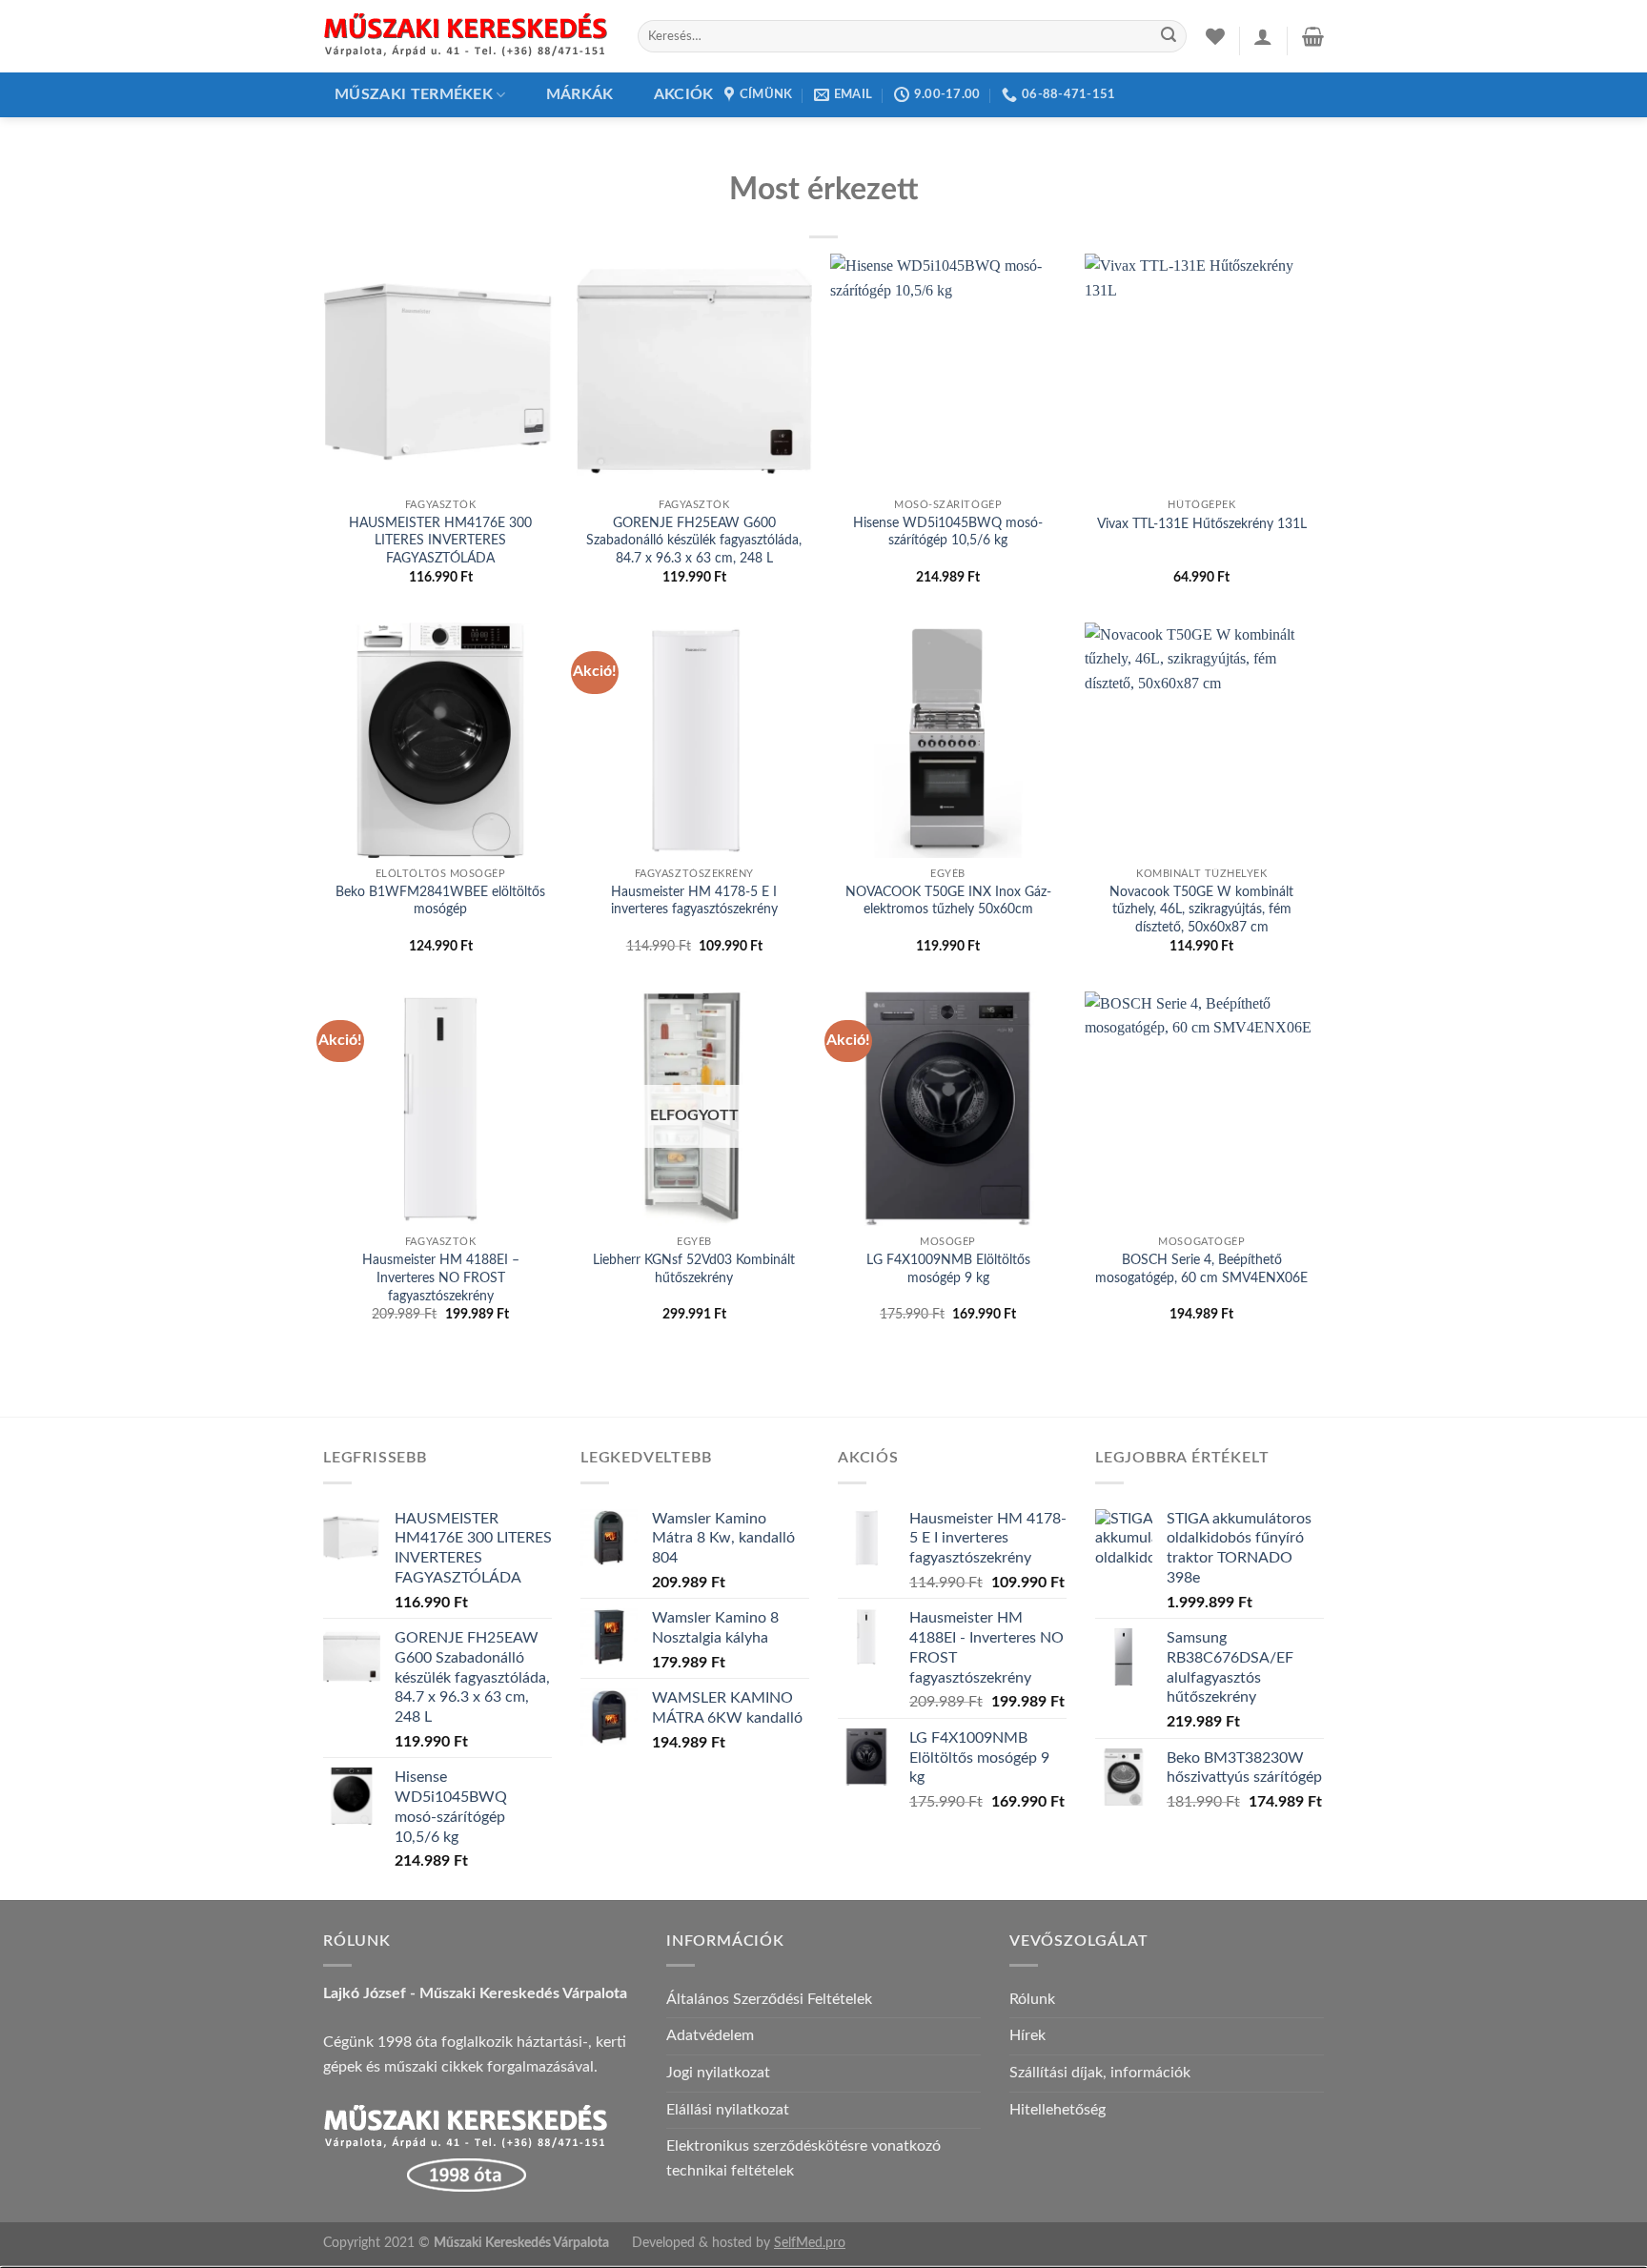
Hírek (1027, 2035)
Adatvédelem (710, 2035)
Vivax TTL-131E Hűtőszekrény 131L (1202, 524)
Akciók (684, 94)
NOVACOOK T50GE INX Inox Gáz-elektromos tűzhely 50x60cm (948, 901)
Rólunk (1032, 1999)
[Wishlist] (1215, 36)
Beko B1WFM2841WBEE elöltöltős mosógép (440, 901)
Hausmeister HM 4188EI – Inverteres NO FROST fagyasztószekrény (441, 1277)
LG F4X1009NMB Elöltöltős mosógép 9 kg (948, 1269)
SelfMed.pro (810, 2243)
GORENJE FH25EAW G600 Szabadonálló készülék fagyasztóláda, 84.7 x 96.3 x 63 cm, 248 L (694, 541)
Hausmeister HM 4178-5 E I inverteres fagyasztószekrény (694, 901)
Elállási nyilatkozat (728, 2110)
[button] (1263, 36)
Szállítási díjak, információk (1100, 2073)
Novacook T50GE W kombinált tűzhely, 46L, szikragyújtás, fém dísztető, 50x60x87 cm (1201, 909)
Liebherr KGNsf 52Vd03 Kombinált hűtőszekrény (694, 1269)
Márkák (580, 94)
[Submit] (1169, 36)
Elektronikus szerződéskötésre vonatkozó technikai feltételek (803, 2158)
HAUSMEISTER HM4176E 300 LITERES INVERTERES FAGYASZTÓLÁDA (440, 541)
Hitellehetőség (1057, 2110)
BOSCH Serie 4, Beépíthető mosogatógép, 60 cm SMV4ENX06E (1201, 1269)
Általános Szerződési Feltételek (769, 1999)
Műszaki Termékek (414, 94)
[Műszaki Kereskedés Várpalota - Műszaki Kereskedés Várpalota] (466, 36)
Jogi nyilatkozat (718, 2073)
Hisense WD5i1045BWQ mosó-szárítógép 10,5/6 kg (948, 532)
